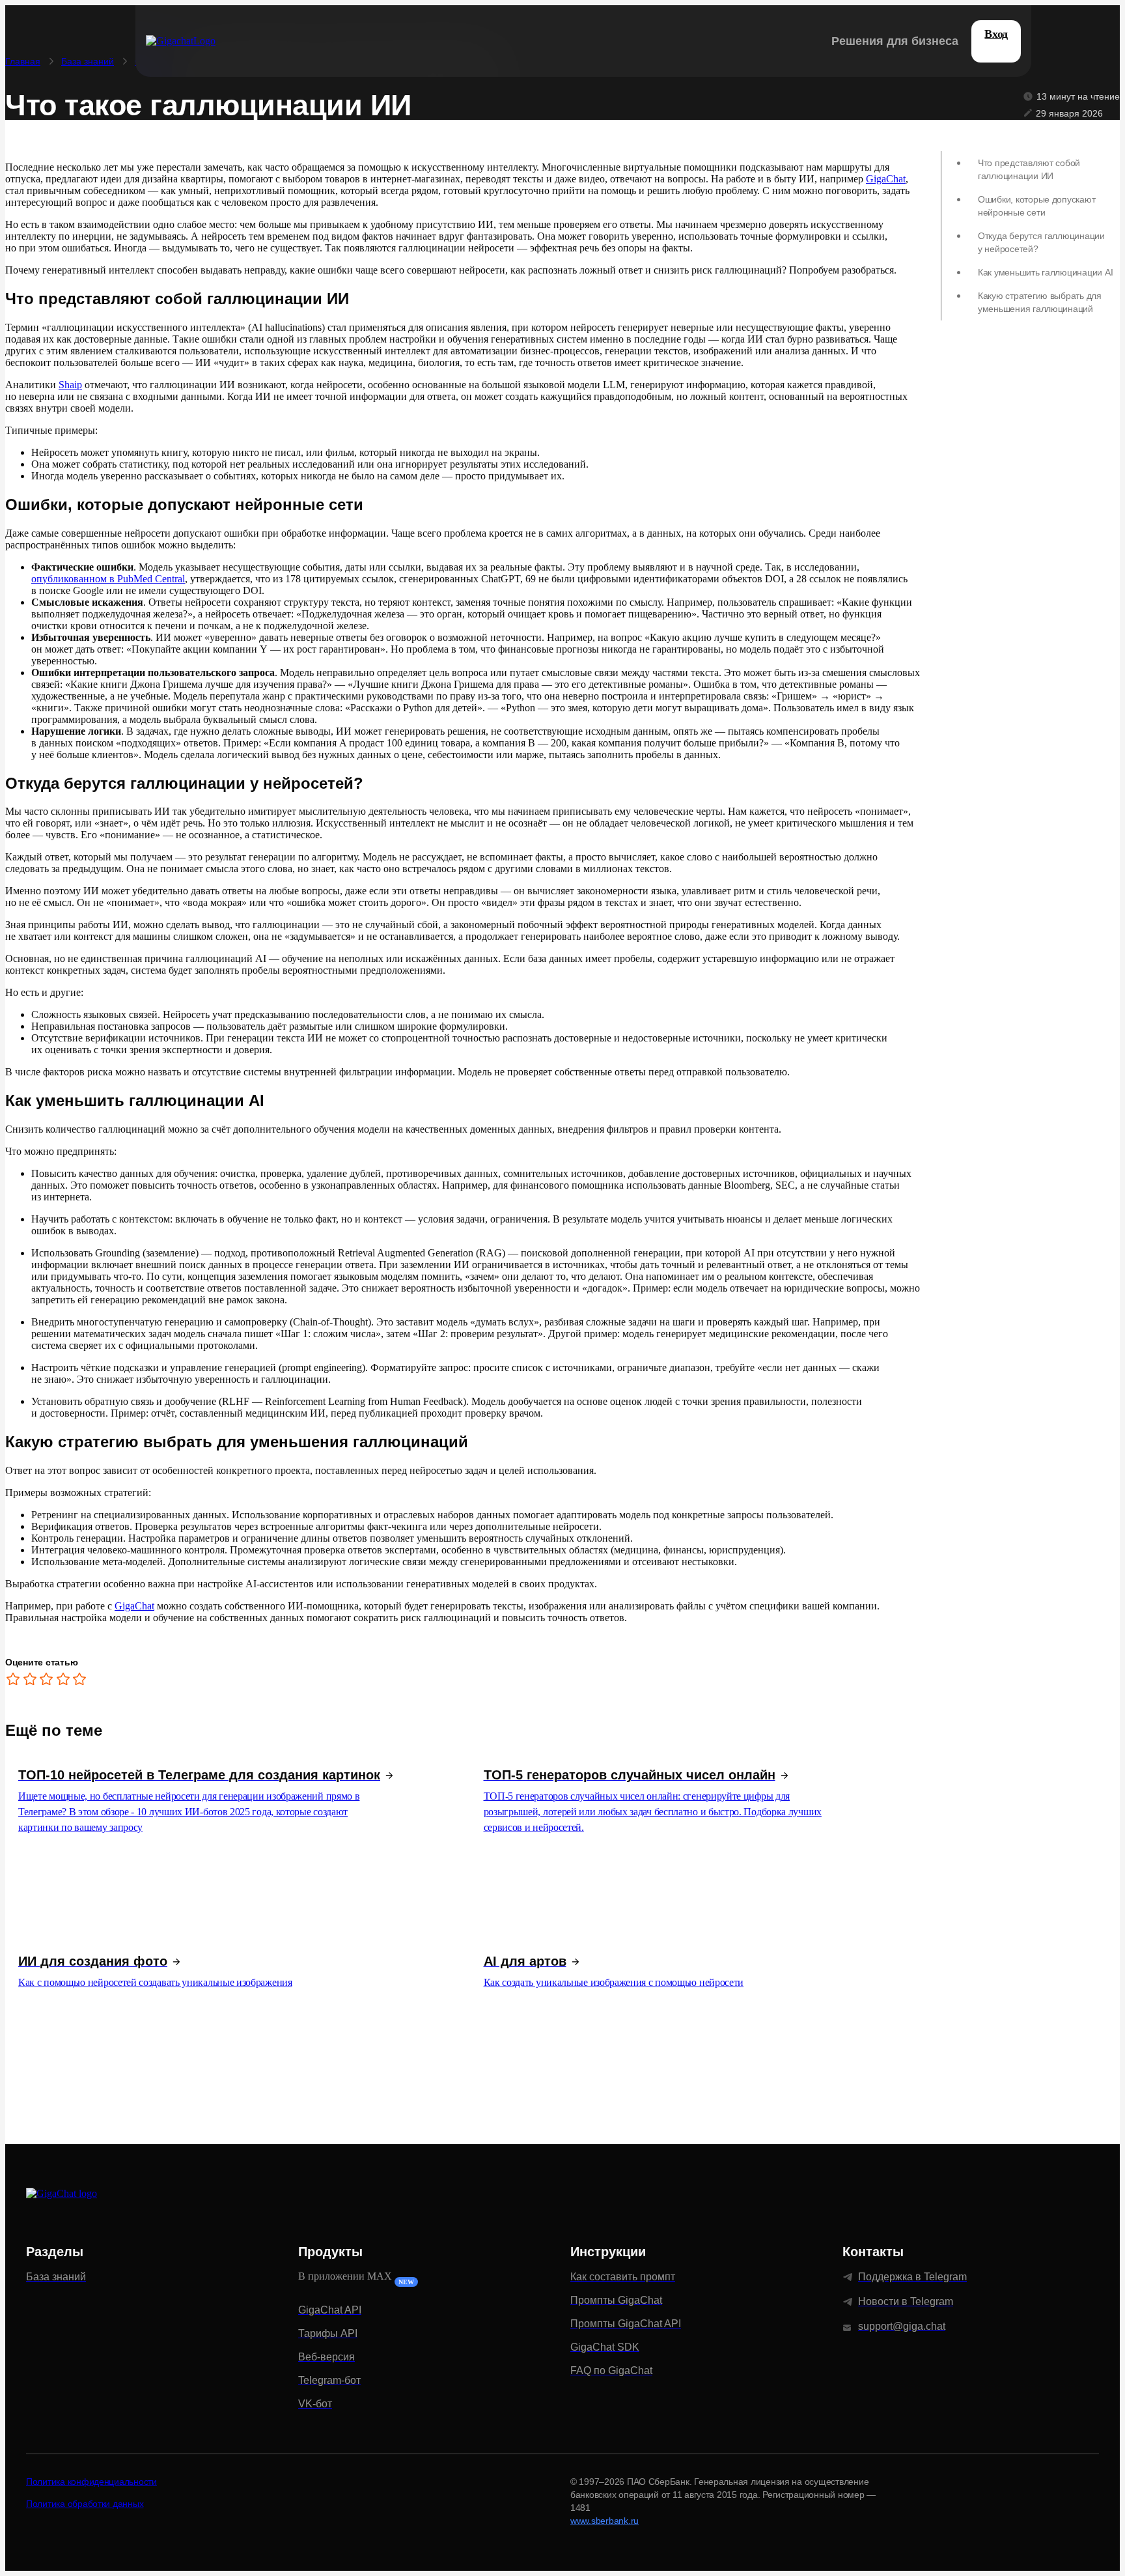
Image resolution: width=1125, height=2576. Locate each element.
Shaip (70, 385)
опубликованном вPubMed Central (108, 579)
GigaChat (886, 179)
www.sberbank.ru (604, 2521)
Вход (996, 34)
